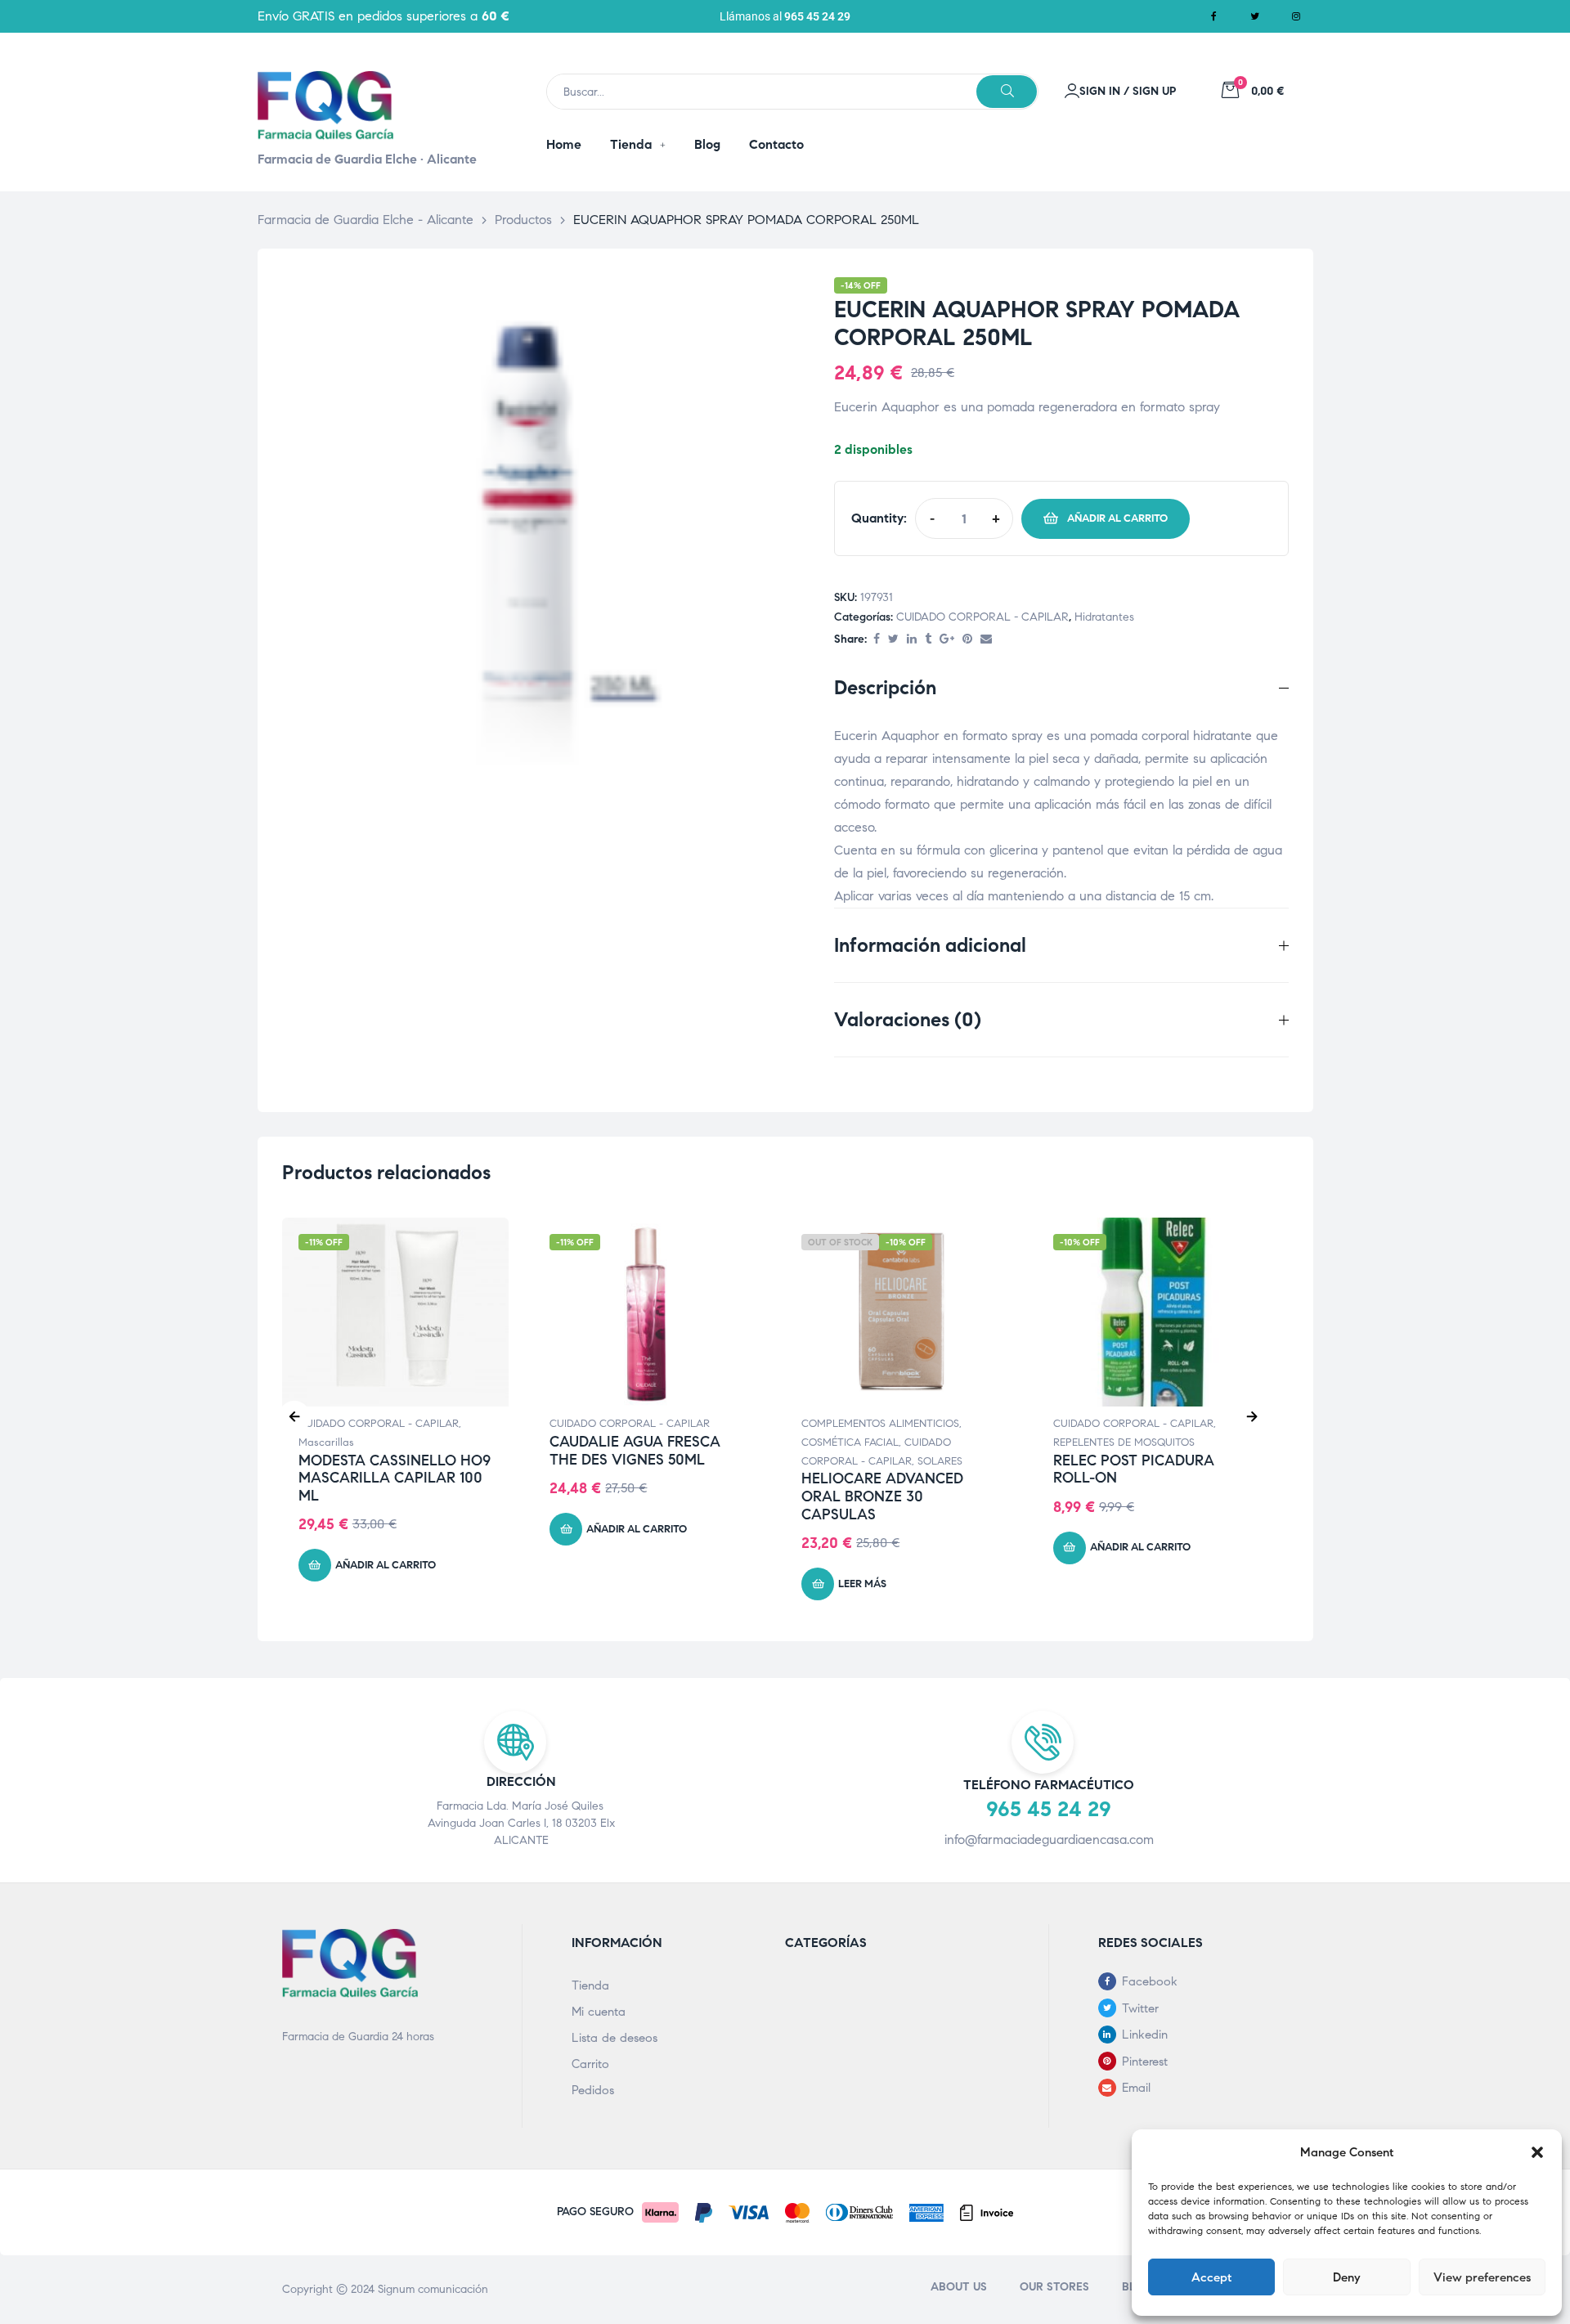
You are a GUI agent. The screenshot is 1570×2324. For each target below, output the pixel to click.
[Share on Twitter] (893, 640)
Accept (1211, 2277)
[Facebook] (1214, 16)
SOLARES (940, 1461)
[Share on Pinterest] (967, 640)
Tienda (590, 1985)
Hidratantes (1104, 617)
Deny (1347, 2277)
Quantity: (879, 518)
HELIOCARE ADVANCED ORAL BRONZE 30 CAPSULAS (882, 1496)
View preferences (1482, 2277)
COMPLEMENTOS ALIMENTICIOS (880, 1424)
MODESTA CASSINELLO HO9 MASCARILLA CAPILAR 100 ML (395, 1478)
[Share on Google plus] (947, 640)
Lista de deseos (615, 2038)
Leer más (862, 1584)
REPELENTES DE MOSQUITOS (1124, 1442)
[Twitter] (1255, 16)
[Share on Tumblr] (928, 640)
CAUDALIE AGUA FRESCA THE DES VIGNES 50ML (635, 1451)
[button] (1537, 2152)
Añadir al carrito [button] (386, 1565)
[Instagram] (1296, 16)
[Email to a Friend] (986, 640)
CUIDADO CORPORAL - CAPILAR (982, 617)
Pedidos (593, 2090)
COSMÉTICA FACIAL (850, 1442)
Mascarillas (326, 1442)
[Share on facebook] (877, 640)
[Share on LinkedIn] (912, 640)
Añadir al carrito (1117, 518)
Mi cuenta (599, 2012)
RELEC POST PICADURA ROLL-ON (1134, 1469)
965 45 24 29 (817, 16)
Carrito (590, 2064)
